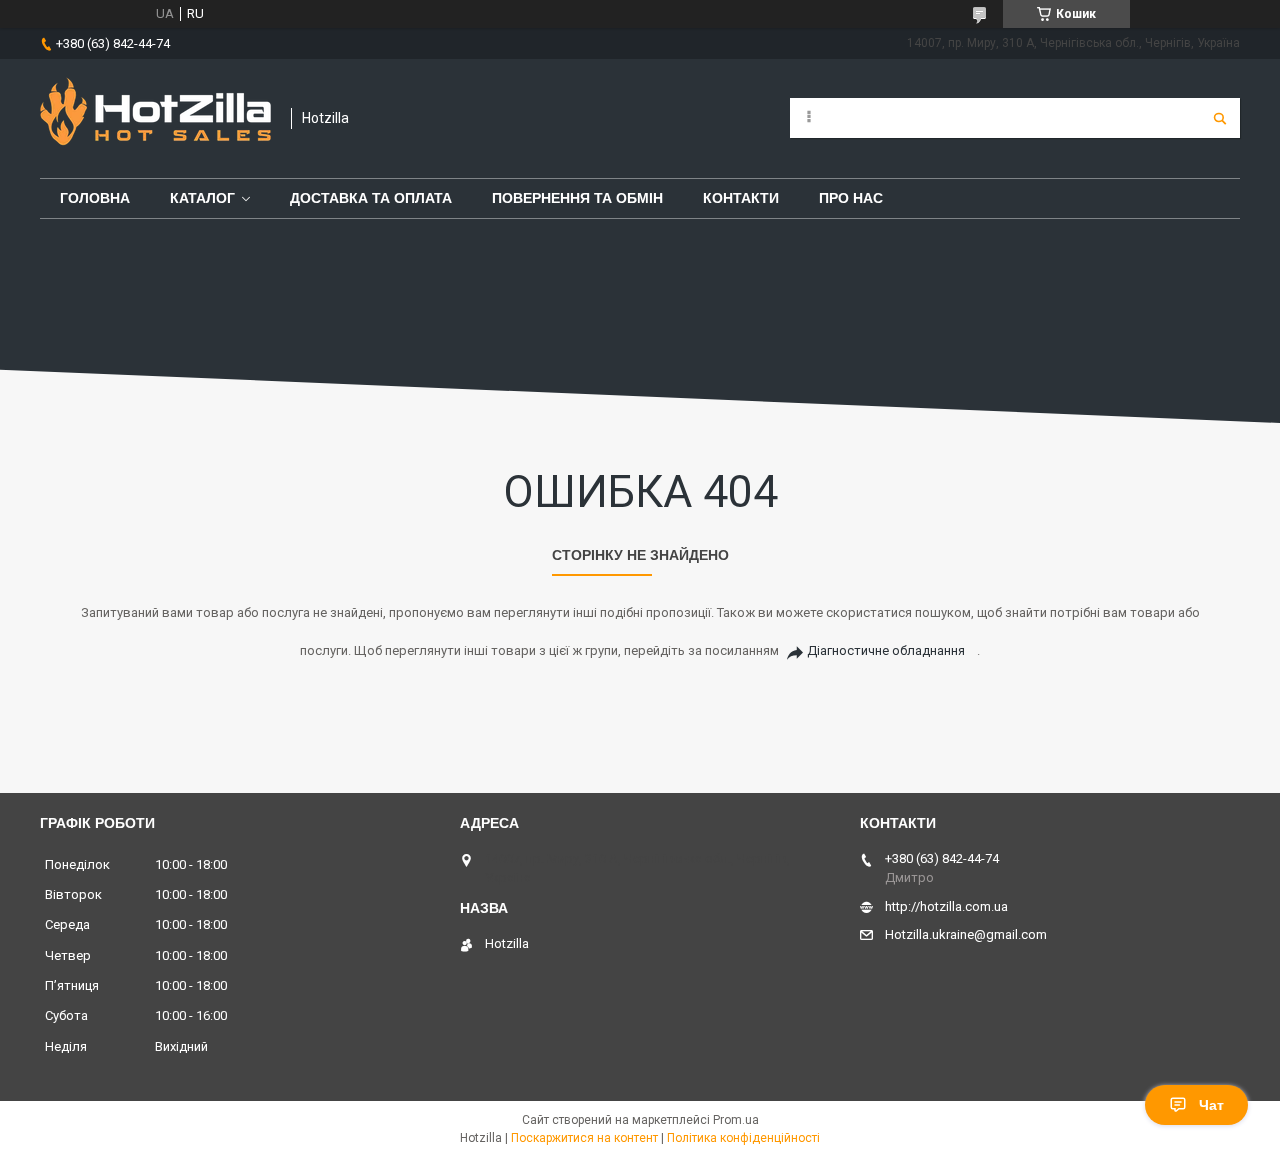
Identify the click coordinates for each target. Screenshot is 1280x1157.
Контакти (741, 198)
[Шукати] (1220, 118)
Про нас (851, 198)
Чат (1211, 1105)
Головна (95, 198)
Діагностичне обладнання (886, 650)
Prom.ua (736, 1120)
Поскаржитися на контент (584, 1138)
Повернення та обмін (577, 198)
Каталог (202, 198)
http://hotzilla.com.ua (946, 906)
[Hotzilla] (155, 118)
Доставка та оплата (371, 198)
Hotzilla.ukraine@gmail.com (966, 934)
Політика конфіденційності (743, 1138)
